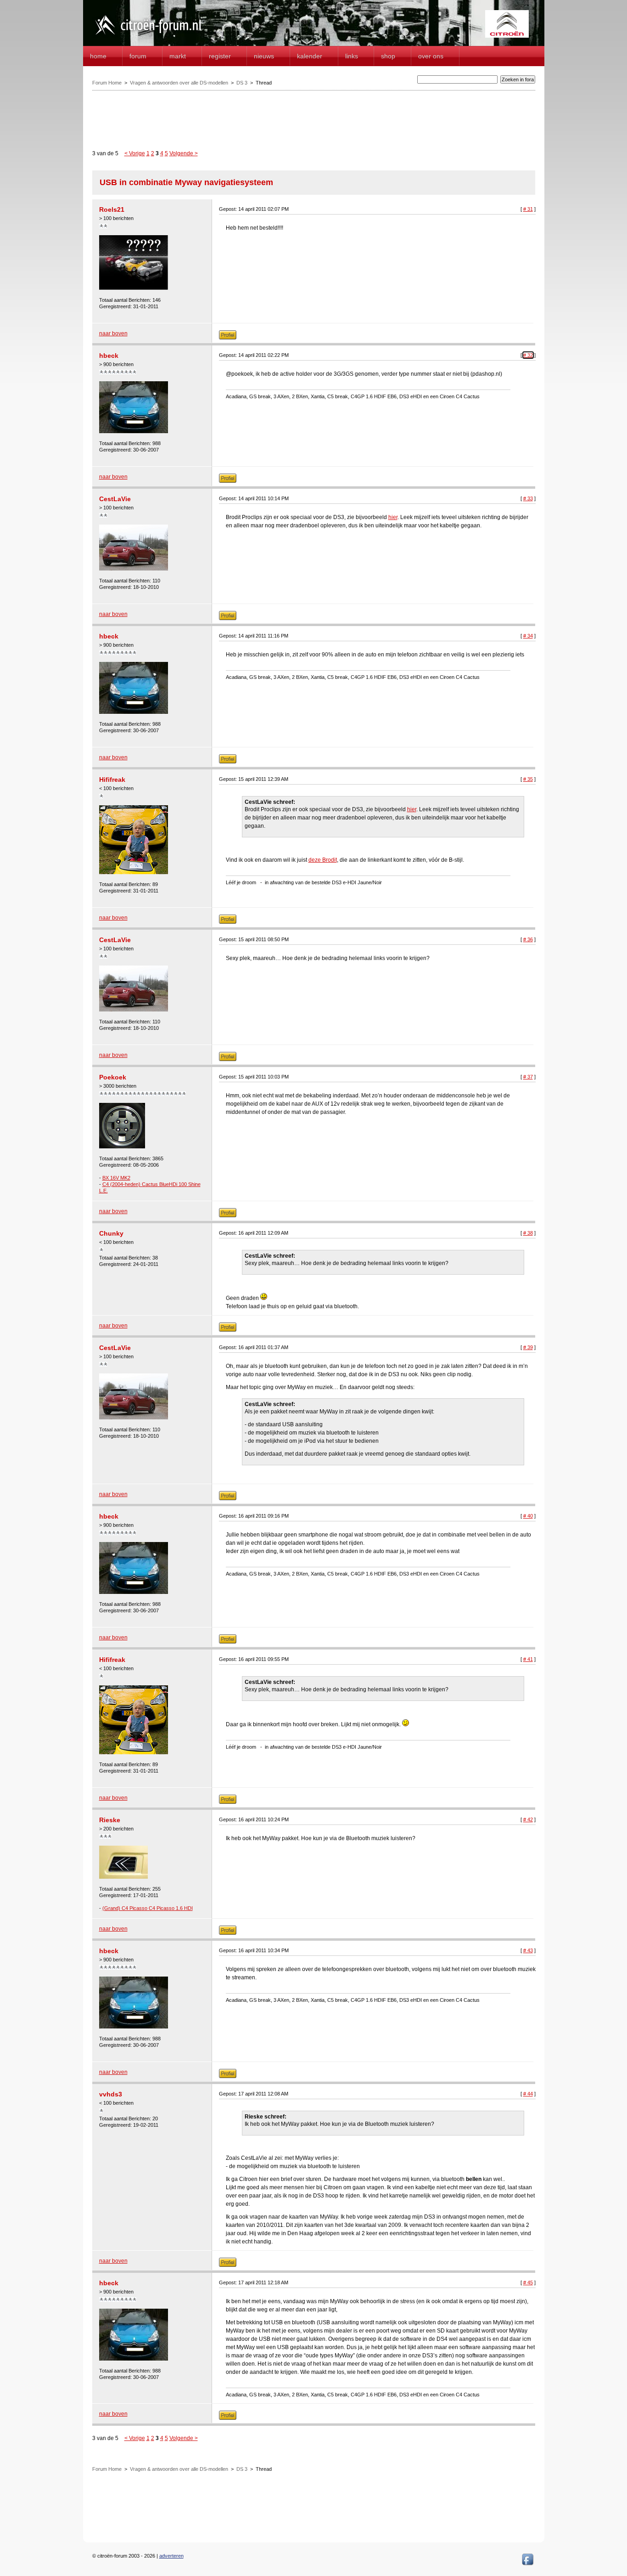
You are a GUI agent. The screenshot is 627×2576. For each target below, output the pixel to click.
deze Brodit (323, 860)
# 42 (528, 1819)
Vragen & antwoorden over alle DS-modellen (179, 83)
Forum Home (107, 83)
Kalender (310, 56)
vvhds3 (111, 2094)
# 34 (528, 636)
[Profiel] (228, 338)
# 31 (528, 209)
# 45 (528, 2282)
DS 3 (242, 83)
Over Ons (431, 56)
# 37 (528, 1077)
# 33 (528, 498)
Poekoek (113, 1077)
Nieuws (264, 56)
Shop (388, 56)
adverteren (171, 2556)
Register (220, 56)
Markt (178, 56)
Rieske (110, 1820)
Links (352, 56)
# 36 (528, 939)
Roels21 (112, 209)
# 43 (528, 1950)
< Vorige (135, 153)
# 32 (528, 355)
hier (393, 517)
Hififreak (112, 780)
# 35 (528, 779)
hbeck (109, 356)
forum (138, 56)
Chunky (111, 1233)
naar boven (113, 333)
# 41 (528, 1659)
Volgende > (184, 153)
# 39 (528, 1347)
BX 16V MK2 (116, 1178)
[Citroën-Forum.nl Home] (148, 36)
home (98, 56)
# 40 (528, 1516)
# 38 (528, 1233)
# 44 (528, 2094)
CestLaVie (115, 499)
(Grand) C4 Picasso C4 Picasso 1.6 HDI (148, 1908)
